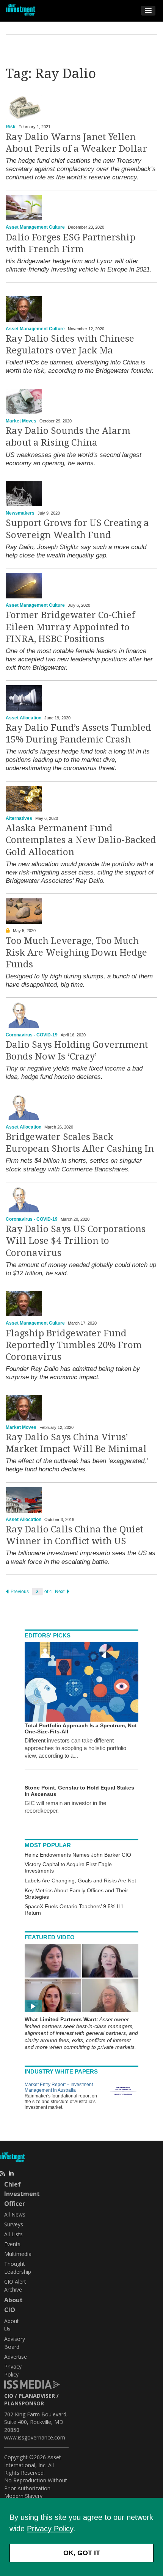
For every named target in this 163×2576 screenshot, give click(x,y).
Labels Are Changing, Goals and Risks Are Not (80, 1881)
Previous (19, 1592)
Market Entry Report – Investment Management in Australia (59, 2087)
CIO (9, 2396)
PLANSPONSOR (24, 2403)
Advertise (16, 2357)
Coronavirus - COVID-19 (32, 1035)
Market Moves (21, 421)
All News (15, 2214)
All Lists (13, 2234)
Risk (11, 127)
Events (12, 2244)
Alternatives (19, 818)
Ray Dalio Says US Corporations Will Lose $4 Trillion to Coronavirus (76, 1241)
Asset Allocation (24, 718)
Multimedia (18, 2254)
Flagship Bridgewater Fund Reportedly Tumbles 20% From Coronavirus (74, 1345)
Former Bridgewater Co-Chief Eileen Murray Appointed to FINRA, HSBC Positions (70, 627)
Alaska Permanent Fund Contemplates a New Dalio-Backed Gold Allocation (81, 840)
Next (60, 1592)
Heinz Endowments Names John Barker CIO (78, 1855)
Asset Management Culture (35, 227)
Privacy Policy (50, 2529)
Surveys (14, 2224)
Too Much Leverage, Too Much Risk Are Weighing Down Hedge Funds (76, 953)
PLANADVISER (37, 2396)
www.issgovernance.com (35, 2437)
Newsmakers (20, 513)
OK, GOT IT (82, 2553)
